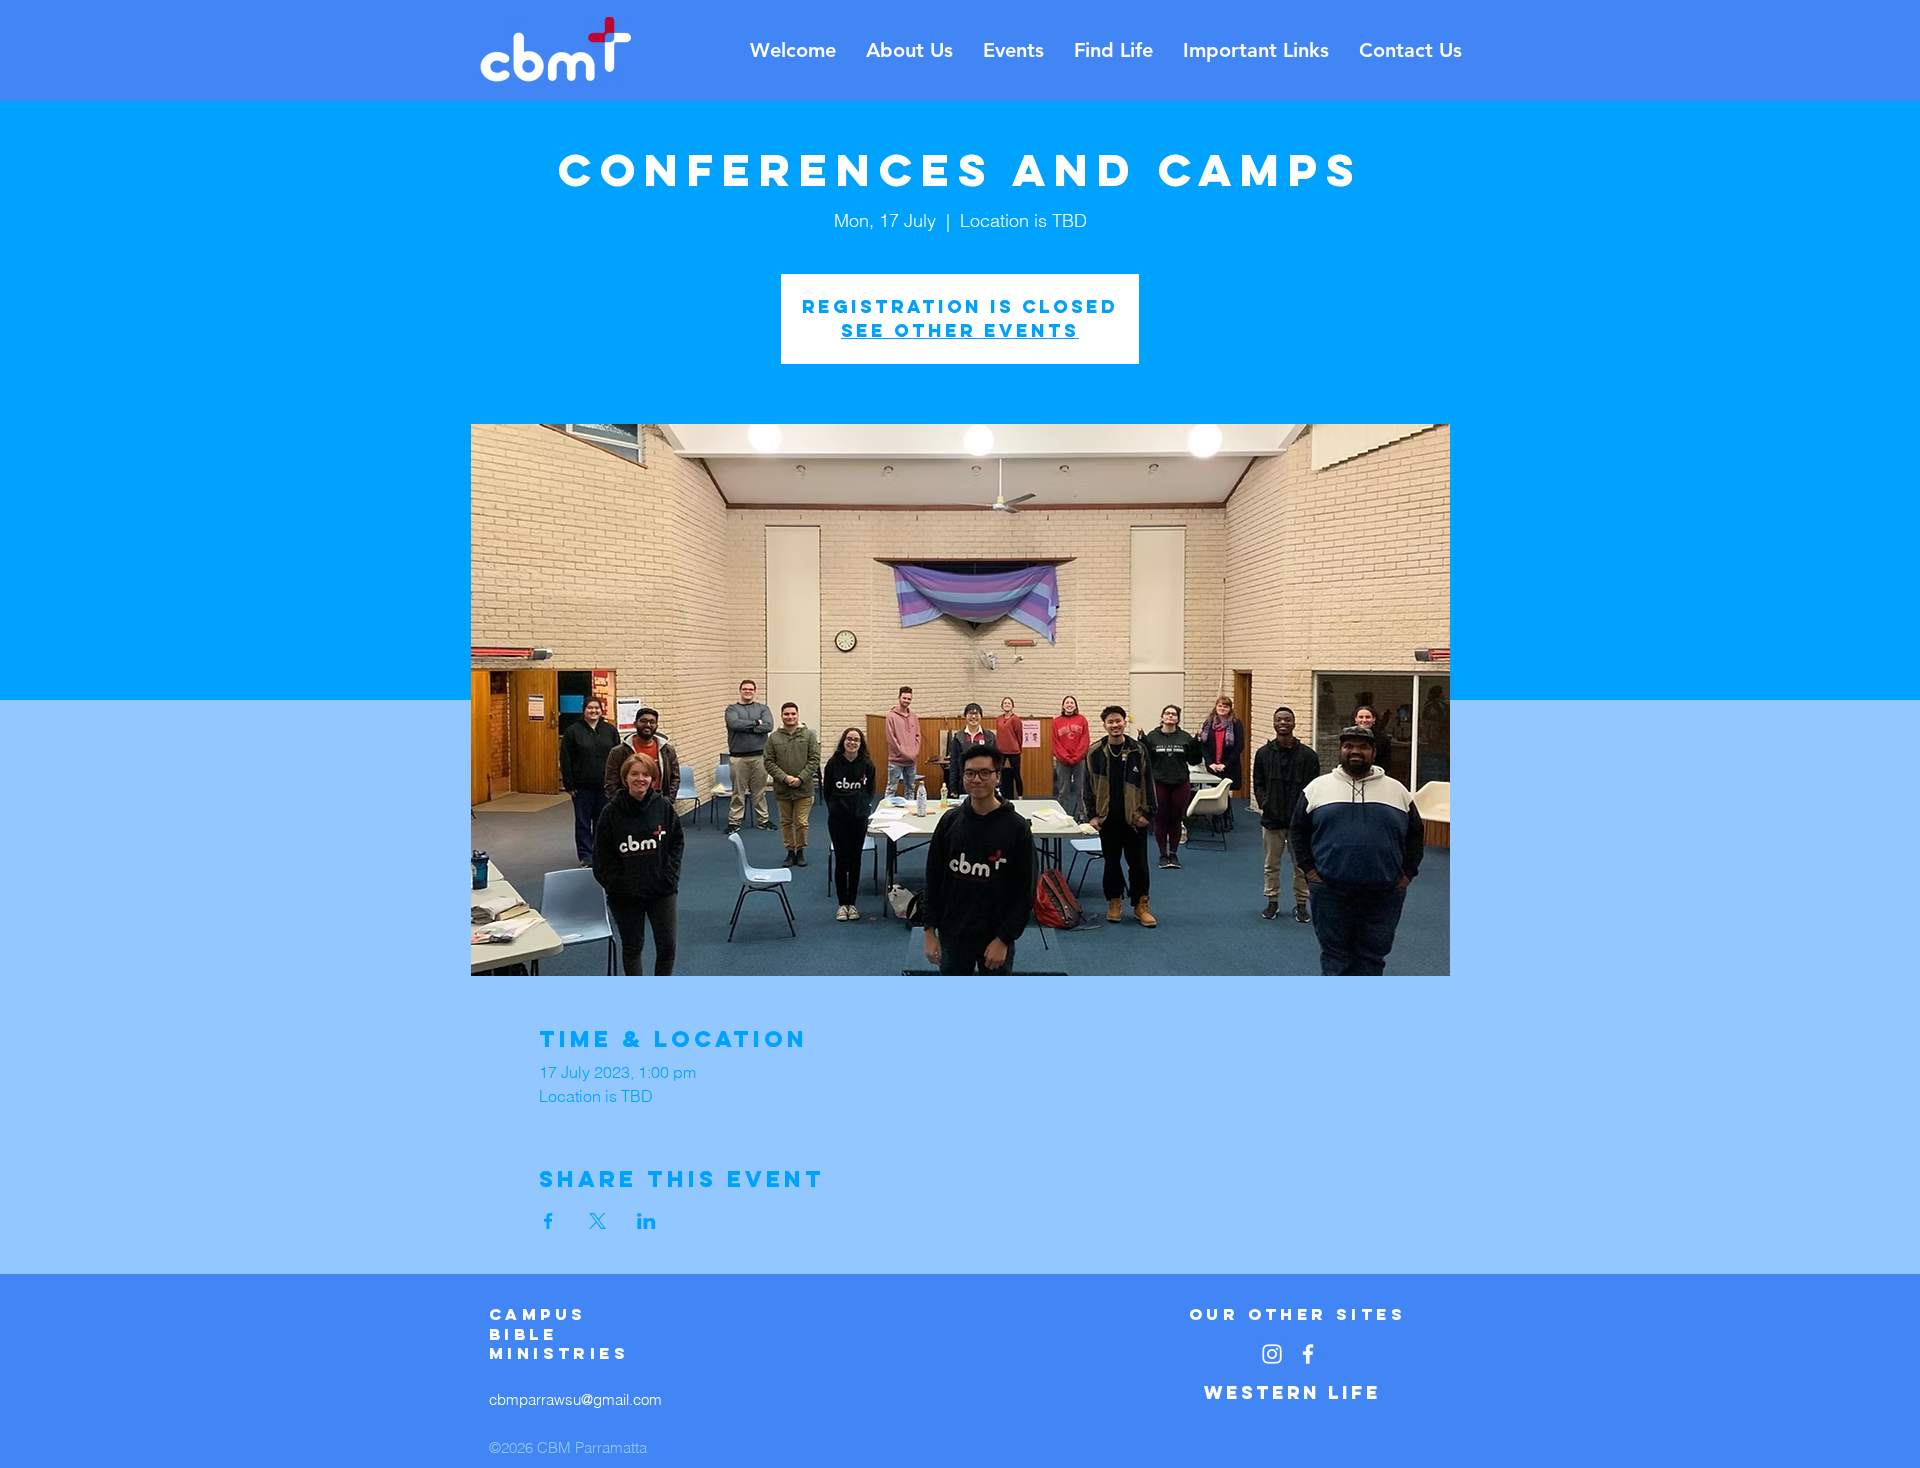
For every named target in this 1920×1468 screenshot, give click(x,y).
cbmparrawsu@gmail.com (575, 1399)
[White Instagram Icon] (1272, 1354)
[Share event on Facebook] (548, 1221)
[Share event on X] (597, 1221)
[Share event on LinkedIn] (646, 1221)
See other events (960, 330)
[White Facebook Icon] (1308, 1354)
